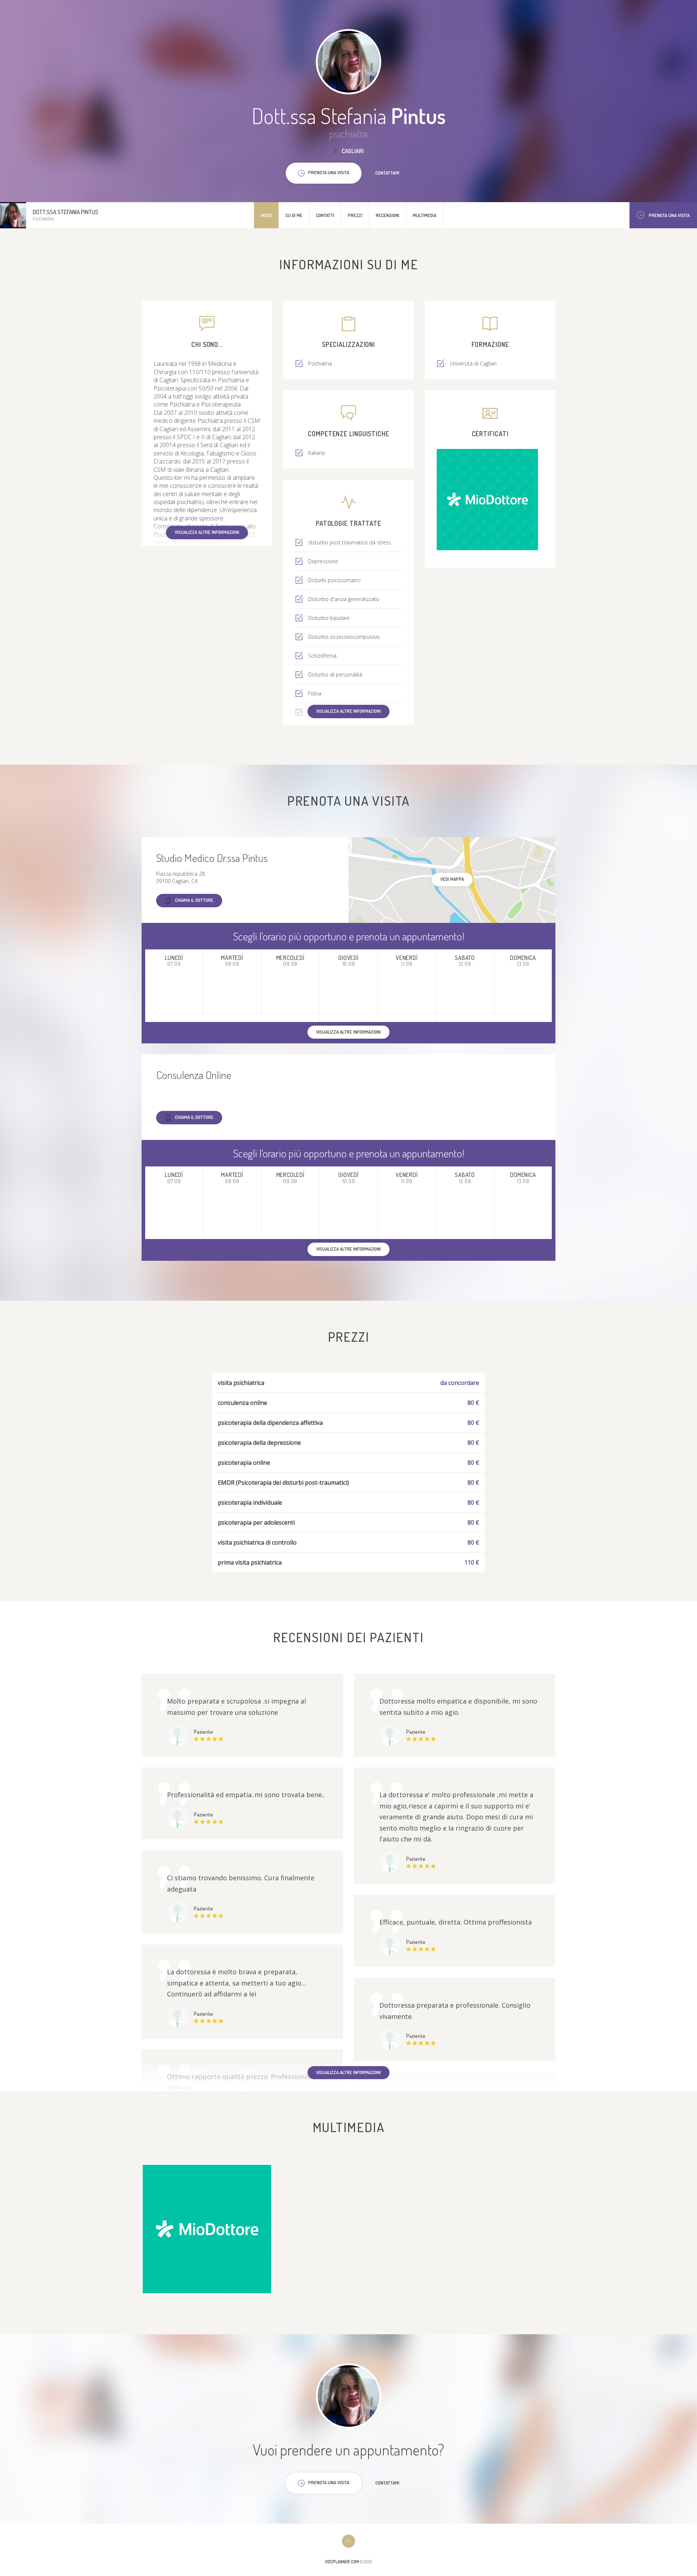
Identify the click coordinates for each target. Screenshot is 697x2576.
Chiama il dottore (194, 900)
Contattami (387, 173)
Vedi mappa (452, 879)
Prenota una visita (669, 215)
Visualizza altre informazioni (207, 532)
